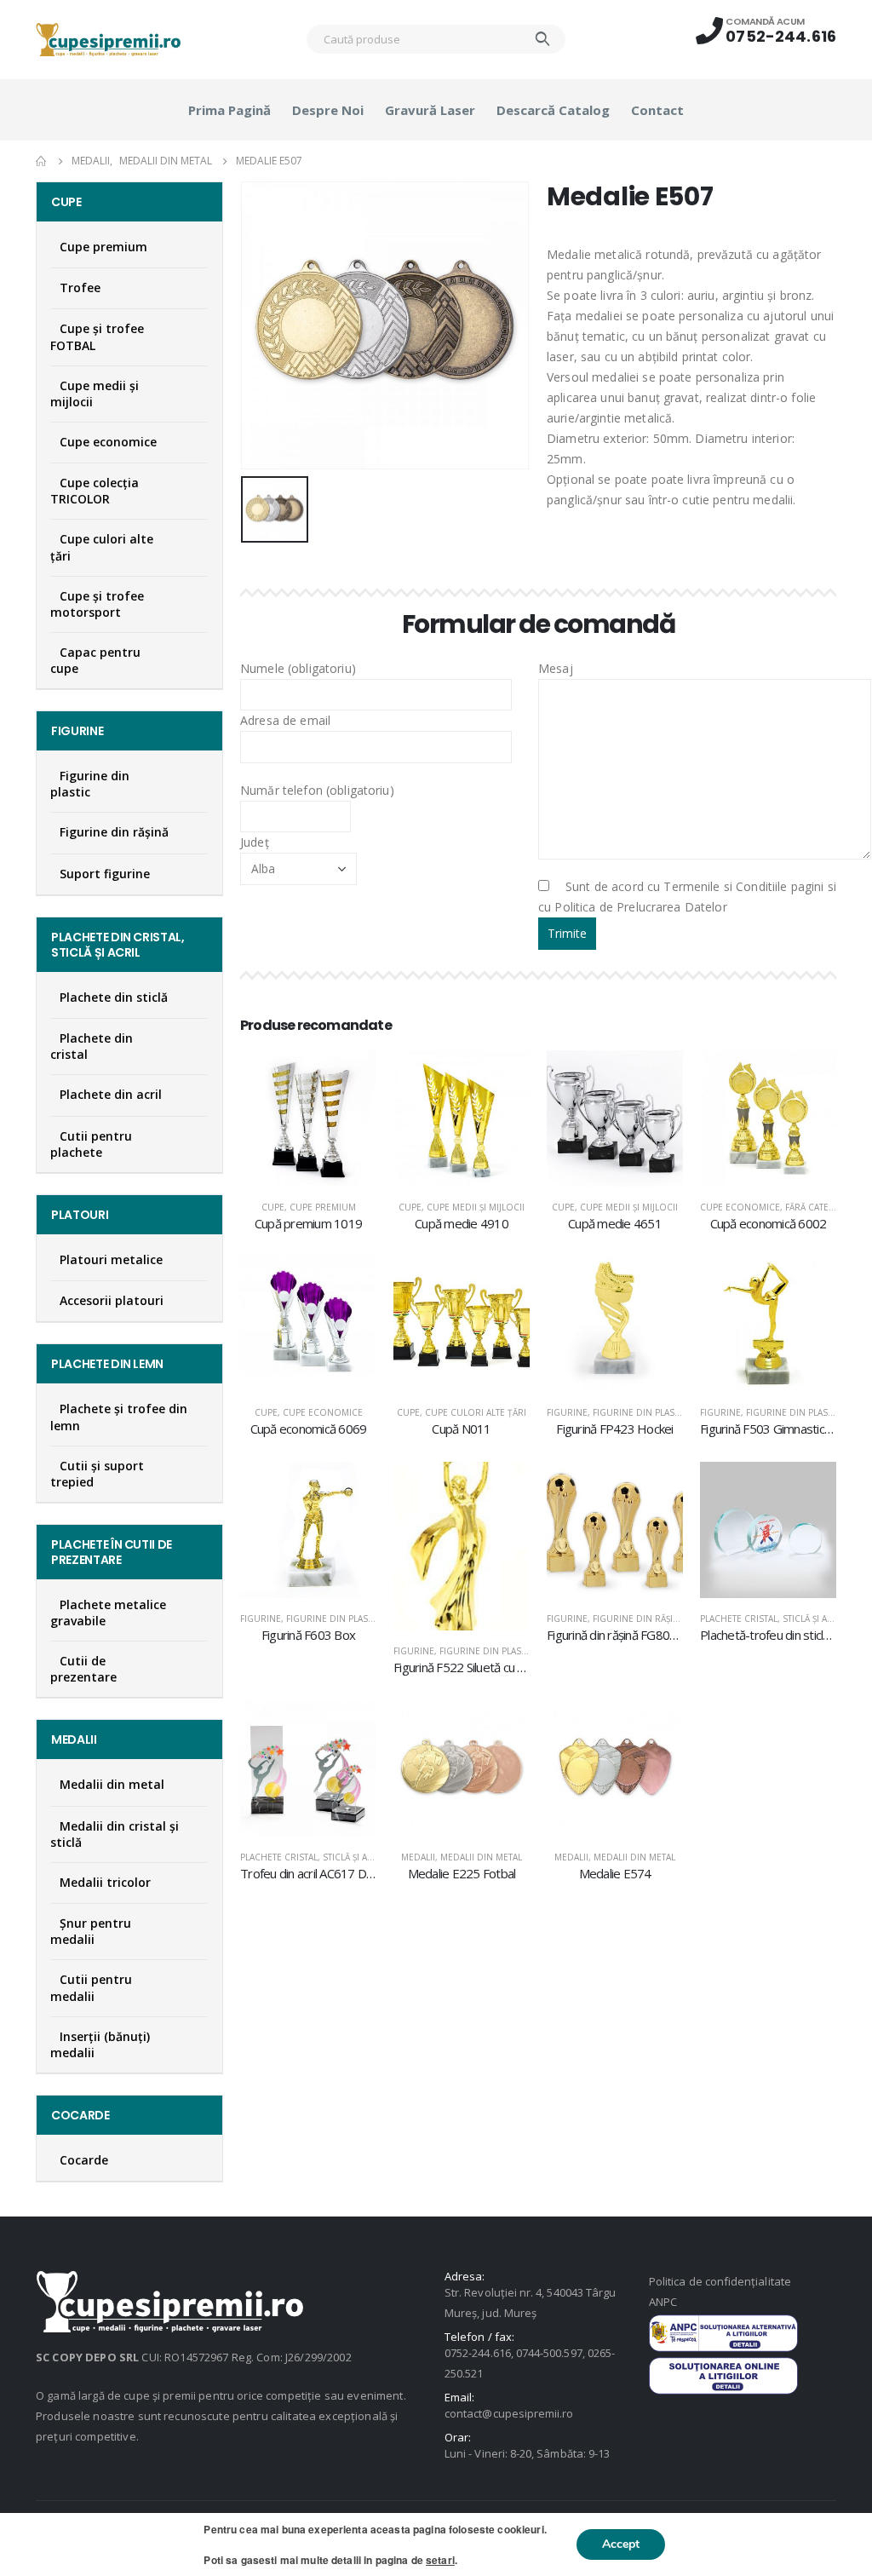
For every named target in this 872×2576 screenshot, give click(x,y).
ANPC (663, 2302)
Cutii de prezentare (83, 1669)
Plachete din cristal (92, 1046)
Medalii (418, 1857)
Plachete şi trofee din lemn (119, 1417)
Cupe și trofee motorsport (97, 604)
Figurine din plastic (640, 1412)
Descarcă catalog (553, 110)
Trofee (80, 287)
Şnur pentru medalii (91, 1931)
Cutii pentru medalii (91, 1987)
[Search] (543, 39)
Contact (657, 110)
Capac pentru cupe (95, 660)
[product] (308, 1118)
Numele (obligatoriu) (298, 668)
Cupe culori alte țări (476, 1412)
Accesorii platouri (112, 1300)
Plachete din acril (111, 1094)
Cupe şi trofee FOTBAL (97, 336)
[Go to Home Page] (42, 161)
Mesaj (556, 668)
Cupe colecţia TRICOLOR (95, 491)
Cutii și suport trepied (97, 1474)
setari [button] (440, 2560)
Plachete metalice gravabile (108, 1613)
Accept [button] (621, 2544)
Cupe (273, 1207)
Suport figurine (105, 874)
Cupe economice (740, 1207)
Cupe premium (323, 1207)
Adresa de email (285, 720)
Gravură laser (430, 110)
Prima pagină (229, 110)
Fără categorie (821, 1207)
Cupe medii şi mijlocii (476, 1207)
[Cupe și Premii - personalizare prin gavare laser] (108, 40)
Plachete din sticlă (114, 997)
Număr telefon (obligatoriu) (317, 790)
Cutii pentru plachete (91, 1144)
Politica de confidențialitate (720, 2281)
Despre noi (328, 110)
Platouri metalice (111, 1259)
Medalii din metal (481, 1857)
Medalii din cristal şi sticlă (115, 1834)
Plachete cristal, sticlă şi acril (773, 1619)
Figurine (567, 1412)
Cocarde (84, 2160)
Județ (255, 842)
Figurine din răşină (639, 1619)
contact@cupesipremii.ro (509, 2413)
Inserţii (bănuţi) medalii (100, 2044)
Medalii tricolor (105, 1882)
